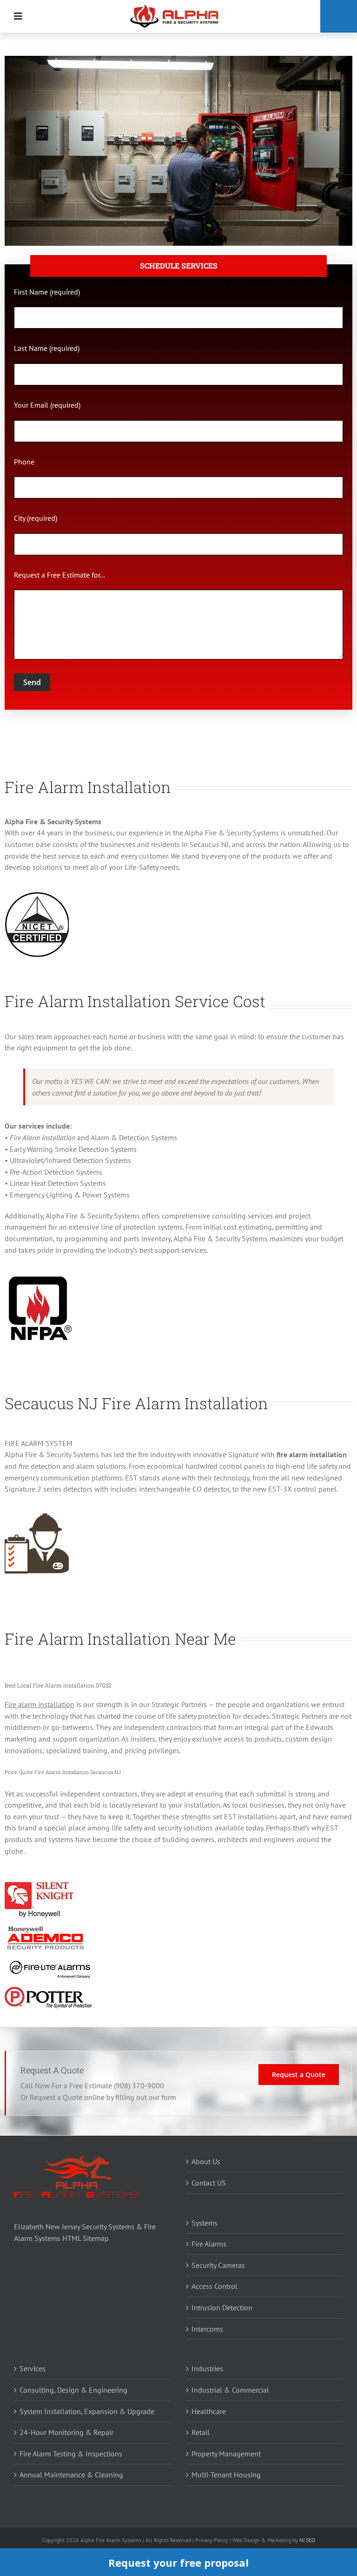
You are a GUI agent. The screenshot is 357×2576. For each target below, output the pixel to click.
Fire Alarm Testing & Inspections (71, 2454)
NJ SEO (307, 2540)
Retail (201, 2432)
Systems (205, 2223)
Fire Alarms (209, 2244)
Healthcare (209, 2411)
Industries (207, 2368)
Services (33, 2368)
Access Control (215, 2286)
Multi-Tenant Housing (226, 2475)
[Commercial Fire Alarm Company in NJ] (175, 7)
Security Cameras (218, 2265)
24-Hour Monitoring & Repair (66, 2432)
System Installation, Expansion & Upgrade (87, 2411)
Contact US (209, 2183)
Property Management (226, 2454)
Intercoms (207, 2329)
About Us (206, 2161)
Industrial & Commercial (230, 2390)
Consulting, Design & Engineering (73, 2390)
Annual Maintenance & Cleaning (71, 2475)
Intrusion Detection (222, 2307)
